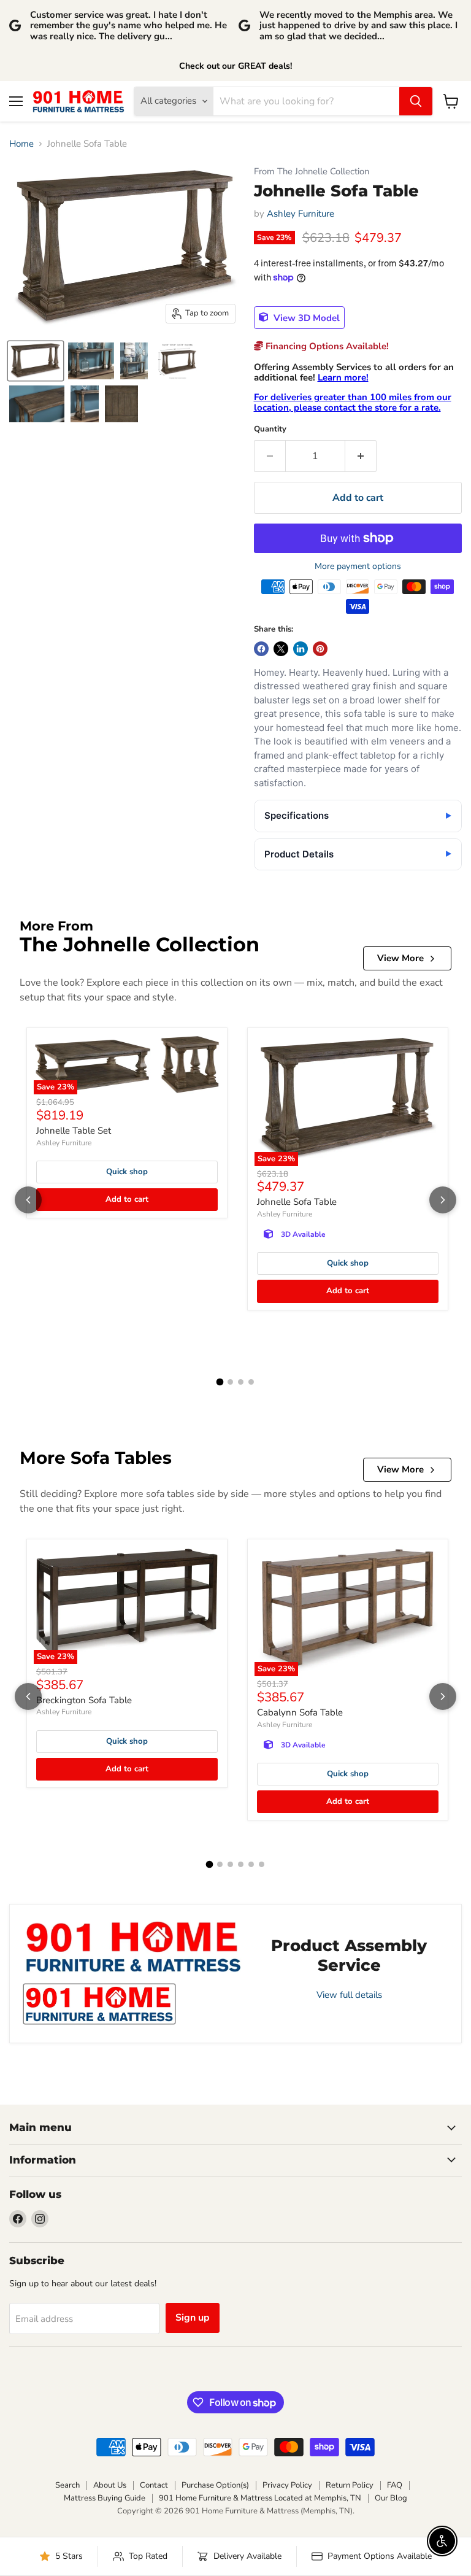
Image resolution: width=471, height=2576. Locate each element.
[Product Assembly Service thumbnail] (99, 2004)
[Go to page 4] (251, 1382)
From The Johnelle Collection (312, 172)
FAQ (395, 2485)
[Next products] (443, 1200)
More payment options (358, 567)
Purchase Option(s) (215, 2485)
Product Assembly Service (349, 1955)
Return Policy (350, 2485)
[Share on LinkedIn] (301, 649)
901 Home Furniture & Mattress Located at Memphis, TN (260, 2498)
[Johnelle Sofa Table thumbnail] (36, 361)
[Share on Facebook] (261, 649)
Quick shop (127, 1172)
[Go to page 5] (251, 1864)
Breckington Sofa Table (84, 1700)
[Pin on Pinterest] (320, 649)
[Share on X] (281, 649)
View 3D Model (305, 317)
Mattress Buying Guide (105, 2498)
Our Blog (391, 2498)
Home (21, 144)
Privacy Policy (287, 2485)
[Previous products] (28, 1200)
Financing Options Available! (326, 346)
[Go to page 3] (241, 1382)
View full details (349, 1995)
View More (400, 958)
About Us (110, 2485)
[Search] (416, 101)
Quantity (270, 429)
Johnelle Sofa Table (297, 1202)
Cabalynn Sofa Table (300, 1712)
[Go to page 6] (262, 1864)
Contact (154, 2485)
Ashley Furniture (301, 214)
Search (67, 2485)
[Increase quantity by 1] (361, 456)
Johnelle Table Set (74, 1131)
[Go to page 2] (230, 1382)
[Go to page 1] (220, 1382)
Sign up (193, 2318)
